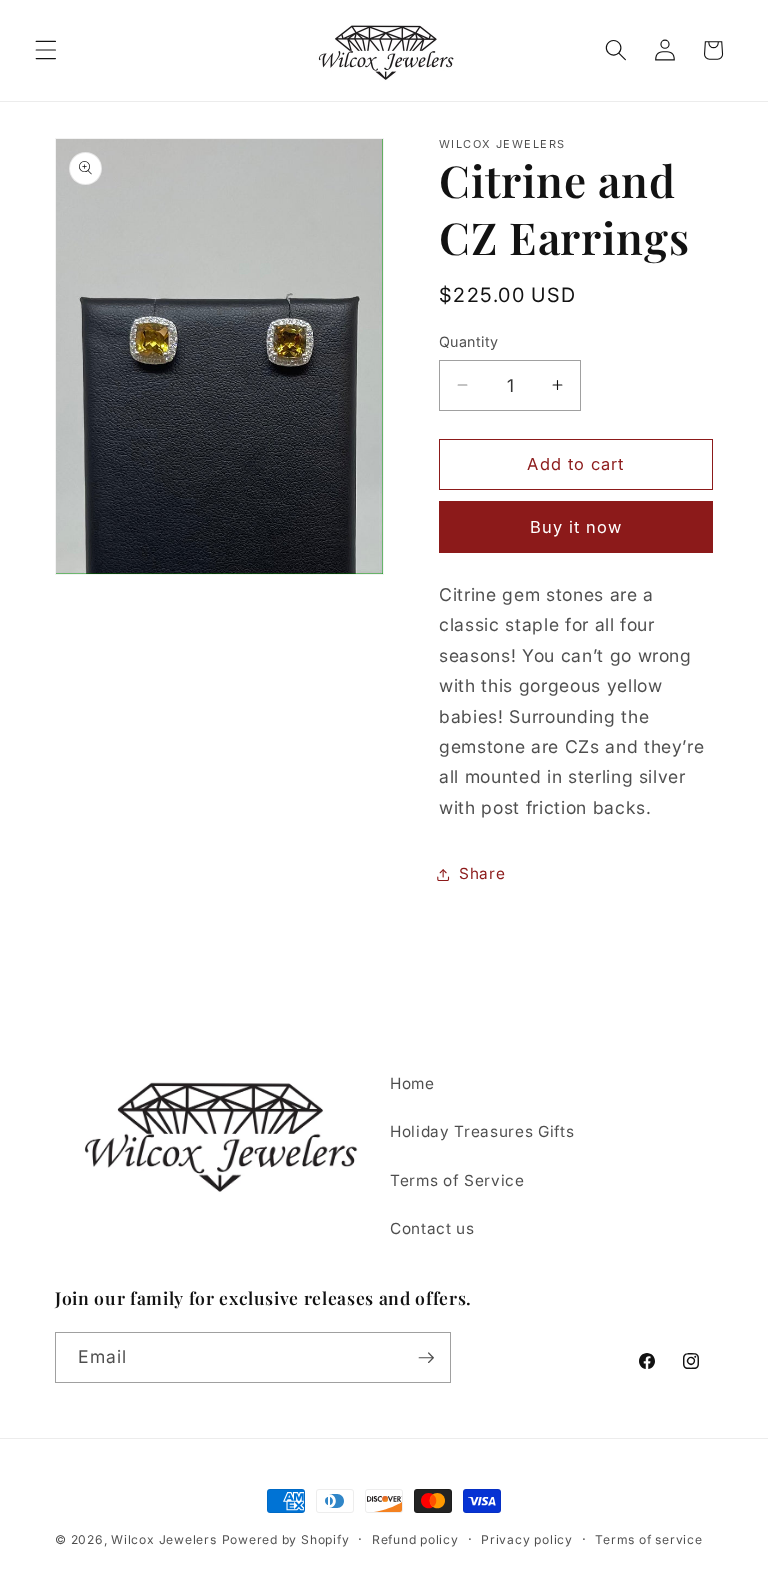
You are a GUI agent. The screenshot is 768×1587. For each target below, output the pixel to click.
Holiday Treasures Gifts (482, 1131)
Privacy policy (527, 1539)
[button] (46, 50)
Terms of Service (457, 1180)
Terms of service (648, 1539)
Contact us (432, 1228)
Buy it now (576, 527)
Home (412, 1083)
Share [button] (482, 873)
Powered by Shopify (286, 1539)
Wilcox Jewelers (164, 1539)
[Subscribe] (426, 1358)
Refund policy (415, 1539)
